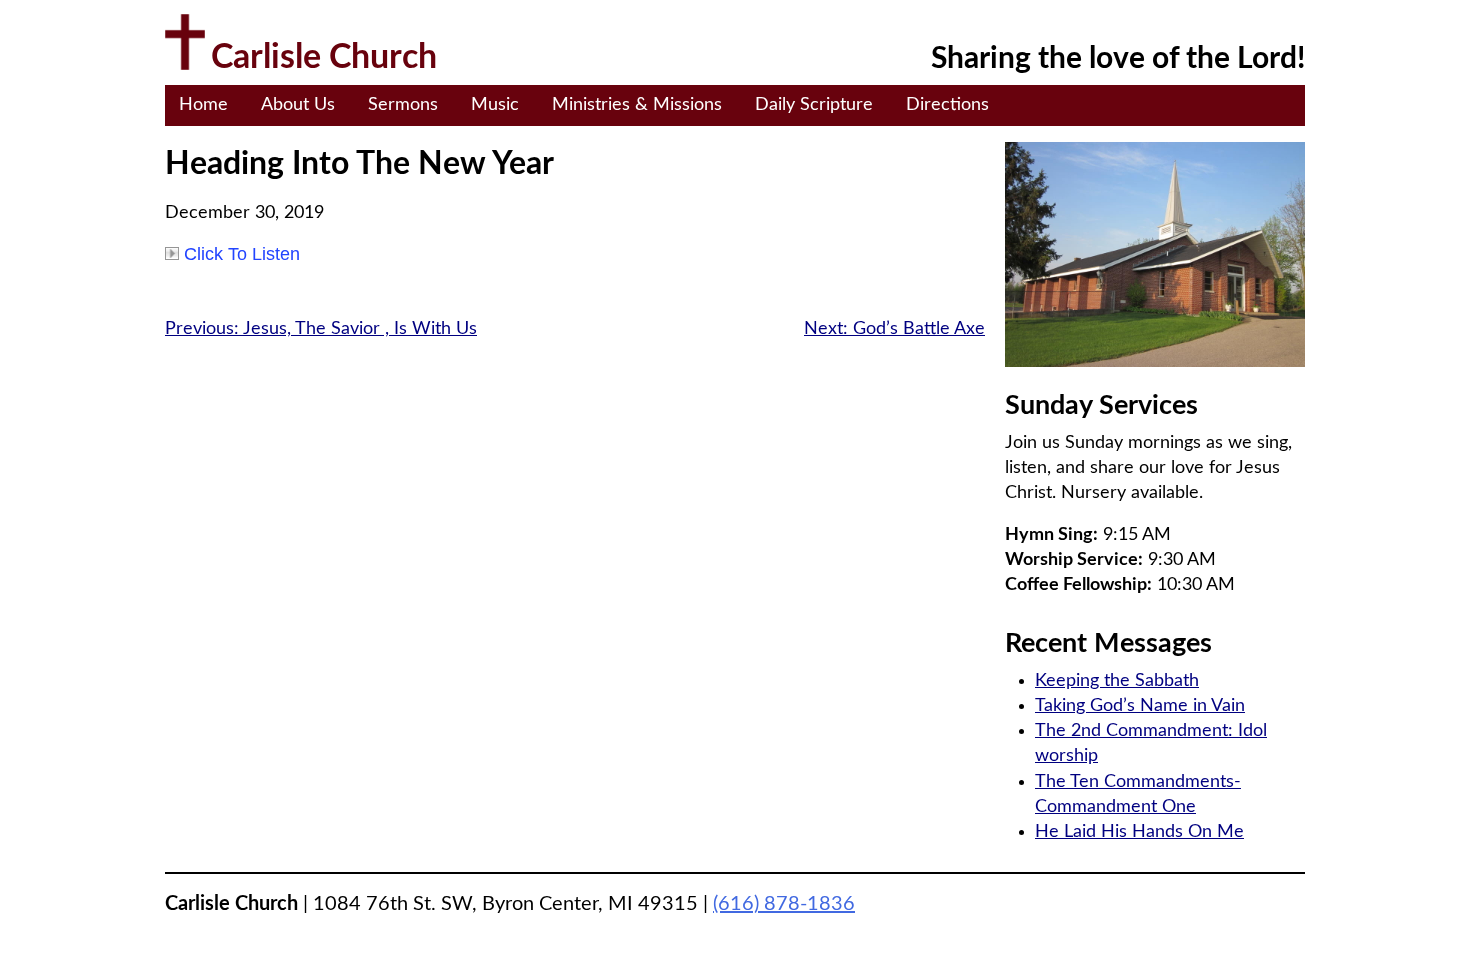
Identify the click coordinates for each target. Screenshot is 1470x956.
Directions (947, 105)
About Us (298, 105)
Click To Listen (242, 254)
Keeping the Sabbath (1117, 681)
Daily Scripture (814, 105)
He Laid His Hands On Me (1139, 832)
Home (203, 105)
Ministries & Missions (637, 105)
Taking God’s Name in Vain (1140, 706)
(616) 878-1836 (784, 904)
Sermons (403, 105)
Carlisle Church (324, 58)
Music (495, 105)
